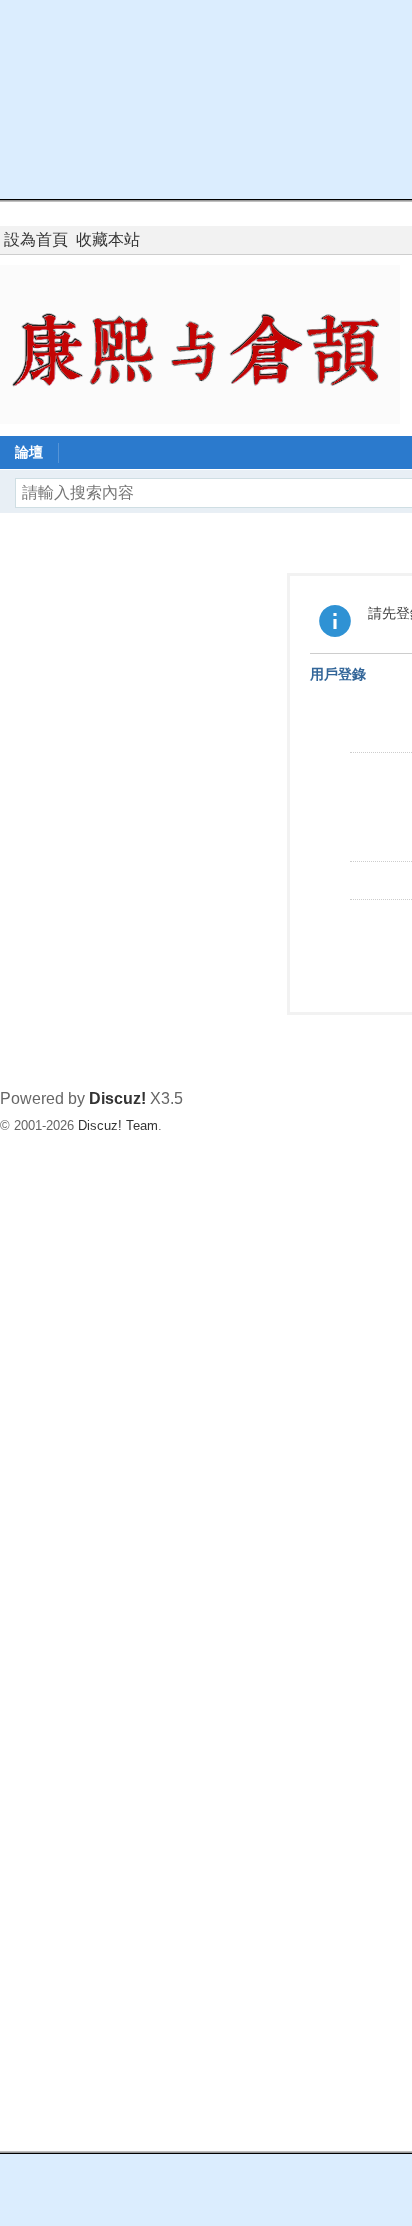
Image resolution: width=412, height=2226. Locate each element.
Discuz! (117, 1098)
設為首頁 (36, 239)
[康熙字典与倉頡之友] (200, 343)
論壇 (29, 452)
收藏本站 (108, 239)
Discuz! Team (118, 1125)
